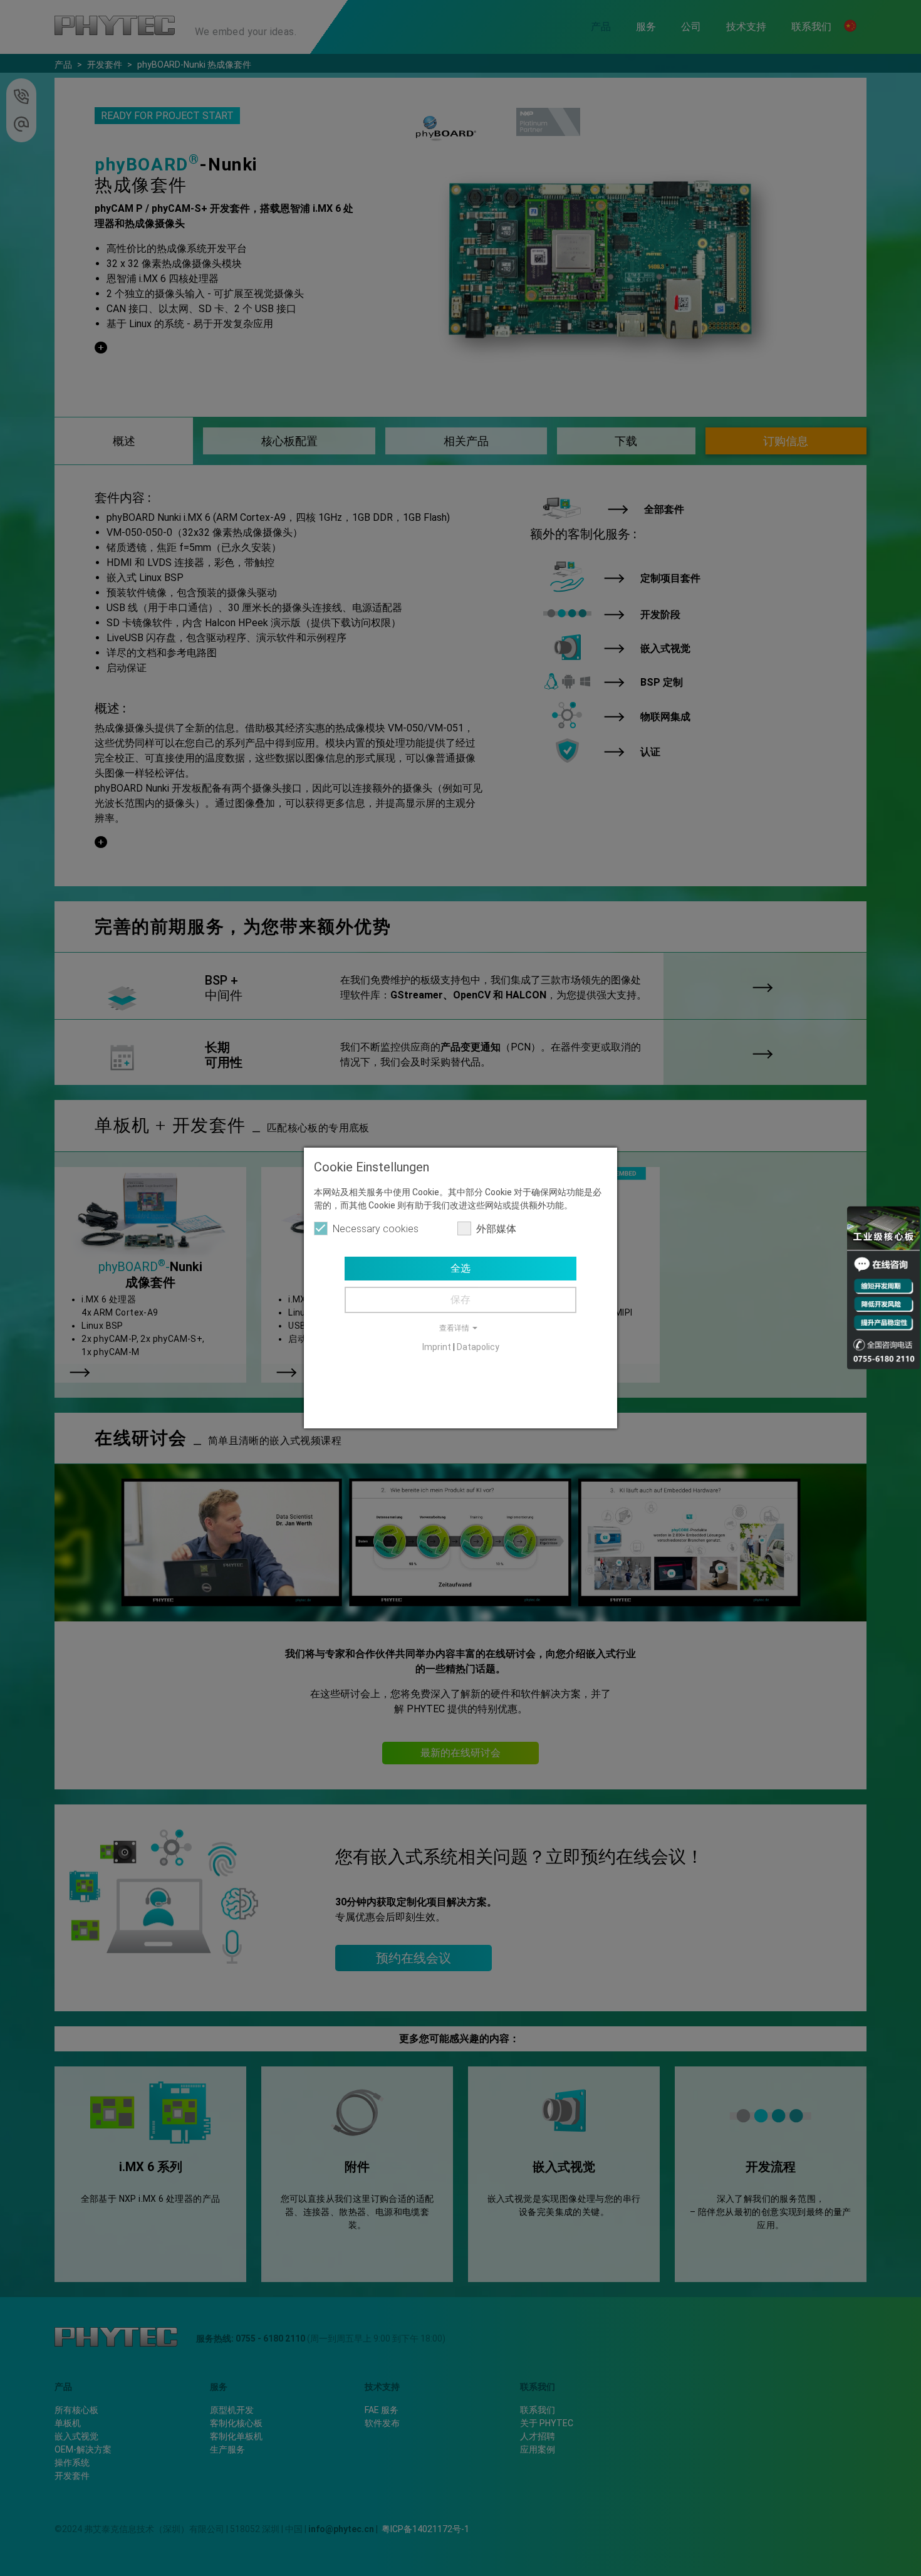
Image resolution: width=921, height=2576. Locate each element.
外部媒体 (496, 1229)
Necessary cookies (376, 1229)
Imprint (437, 1347)
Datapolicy (478, 1347)
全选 (460, 1268)
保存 (460, 1300)
